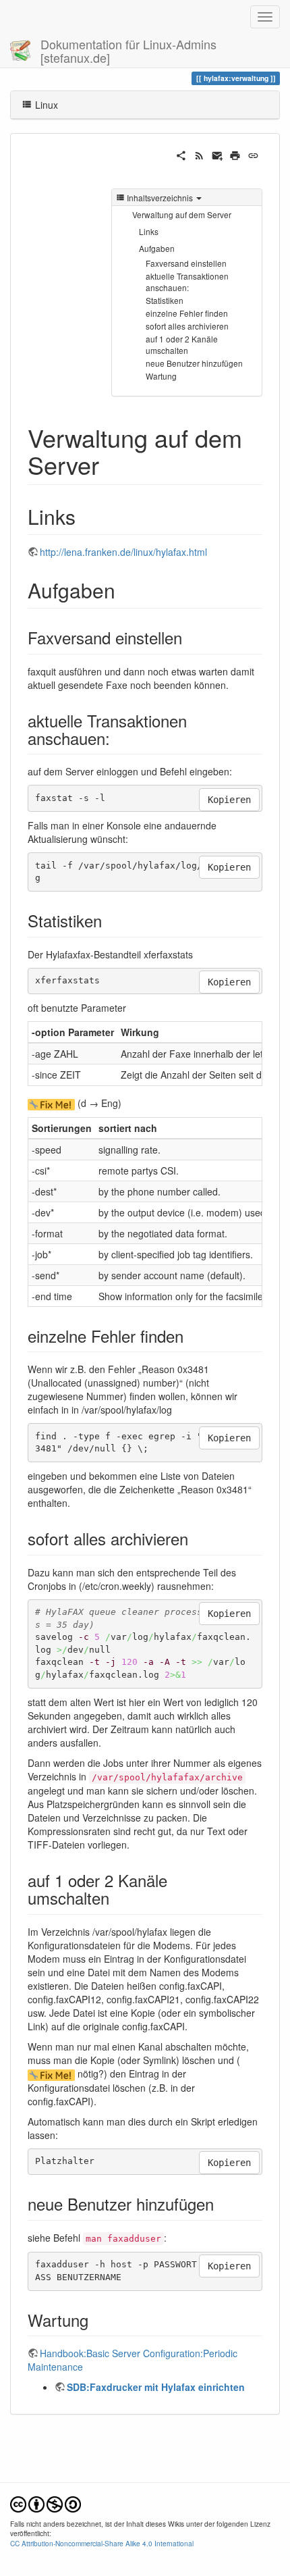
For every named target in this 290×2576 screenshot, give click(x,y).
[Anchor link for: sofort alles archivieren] (196, 1538)
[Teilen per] (181, 154)
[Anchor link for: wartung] (96, 2320)
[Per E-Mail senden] (217, 154)
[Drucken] (235, 154)
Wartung (161, 376)
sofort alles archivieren (187, 326)
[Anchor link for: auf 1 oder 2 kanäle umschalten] (117, 1898)
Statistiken (165, 300)
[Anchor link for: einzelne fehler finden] (192, 1336)
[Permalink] (253, 154)
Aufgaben (157, 248)
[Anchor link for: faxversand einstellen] (190, 637)
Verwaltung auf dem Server (182, 214)
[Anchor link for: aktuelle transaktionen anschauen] (118, 738)
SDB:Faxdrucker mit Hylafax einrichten (156, 2387)
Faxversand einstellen (186, 263)
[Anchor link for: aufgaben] (125, 590)
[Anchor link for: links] (86, 516)
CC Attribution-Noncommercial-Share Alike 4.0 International (102, 2543)
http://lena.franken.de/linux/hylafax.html (123, 552)
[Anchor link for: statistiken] (110, 920)
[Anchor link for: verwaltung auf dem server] (112, 464)
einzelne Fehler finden (187, 313)
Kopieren (229, 800)
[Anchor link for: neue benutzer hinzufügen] (222, 2204)
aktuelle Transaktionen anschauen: (187, 282)
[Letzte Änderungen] (199, 154)
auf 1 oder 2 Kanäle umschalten (182, 344)
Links (149, 231)
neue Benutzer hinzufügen (194, 363)
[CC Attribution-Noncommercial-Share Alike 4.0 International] (46, 2503)
